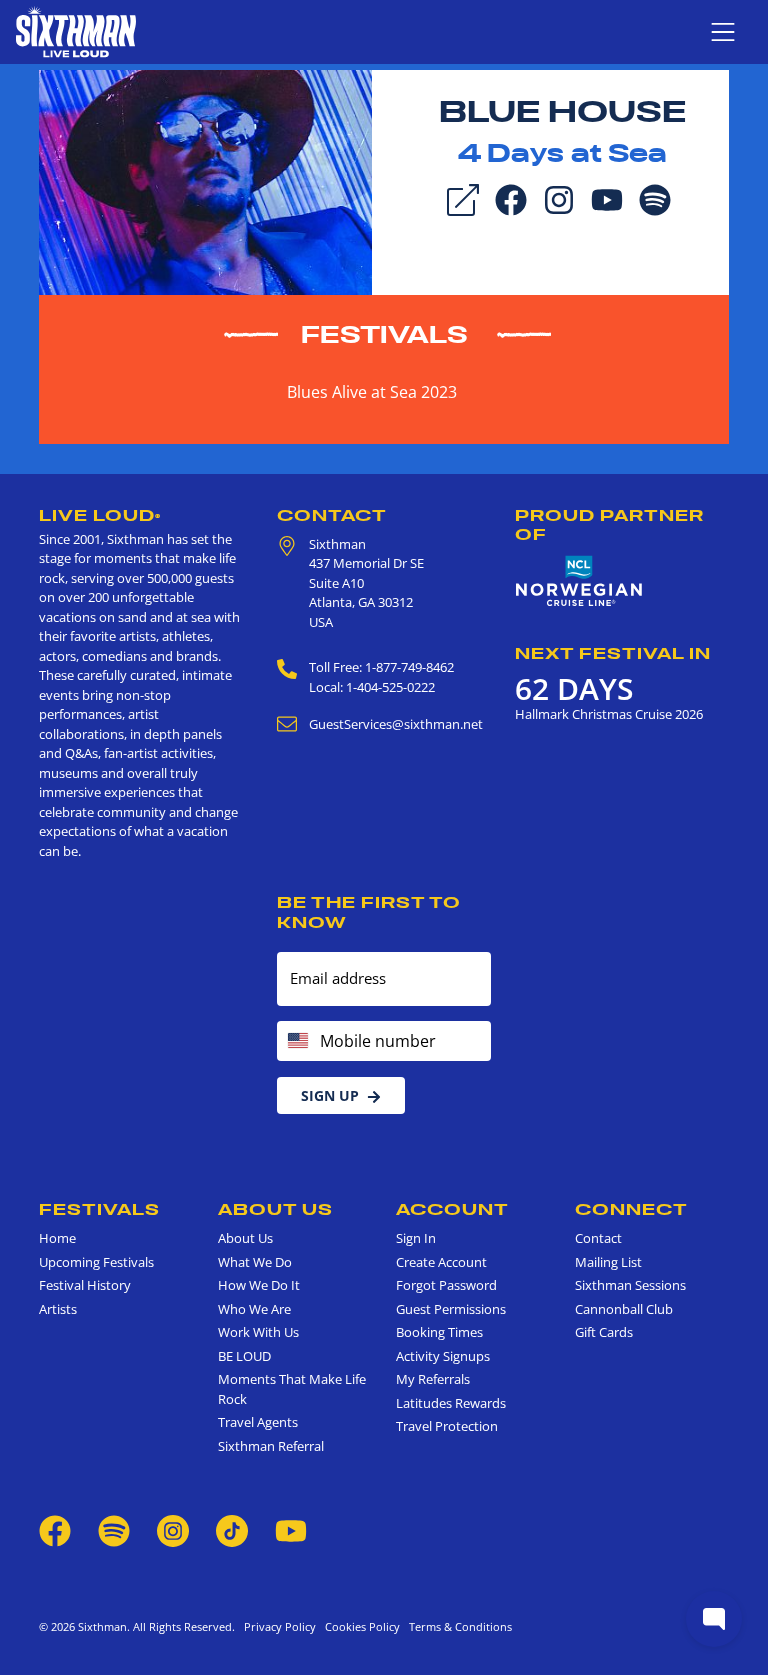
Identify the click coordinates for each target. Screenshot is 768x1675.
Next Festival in (613, 653)
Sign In (416, 1238)
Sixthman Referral (271, 1446)
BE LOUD (244, 1356)
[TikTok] (233, 1529)
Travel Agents (258, 1422)
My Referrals (433, 1379)
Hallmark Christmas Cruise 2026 (609, 714)
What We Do (255, 1262)
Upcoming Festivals (96, 1262)
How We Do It (259, 1285)
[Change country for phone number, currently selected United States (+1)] (296, 1041)
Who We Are (254, 1309)
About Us (275, 1209)
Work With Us (258, 1332)
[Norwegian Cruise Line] (579, 581)
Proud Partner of (609, 524)
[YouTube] (607, 198)
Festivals (384, 334)
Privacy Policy (280, 1626)
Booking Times (439, 1332)
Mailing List (608, 1262)
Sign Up (330, 1095)
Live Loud (100, 515)
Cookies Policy (359, 1626)
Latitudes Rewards (451, 1403)
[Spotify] (655, 198)
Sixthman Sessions (630, 1285)
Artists (58, 1309)
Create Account (441, 1262)
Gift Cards (604, 1332)
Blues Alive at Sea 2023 (372, 392)
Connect (631, 1209)
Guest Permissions (451, 1309)
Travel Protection (447, 1426)
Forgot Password (446, 1285)
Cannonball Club (624, 1309)
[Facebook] (511, 198)
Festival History (85, 1285)
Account (452, 1209)
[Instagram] (559, 198)
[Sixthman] (76, 32)
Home (57, 1238)
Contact (332, 515)
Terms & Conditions (457, 1626)
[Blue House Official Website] (205, 181)
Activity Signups (443, 1356)
